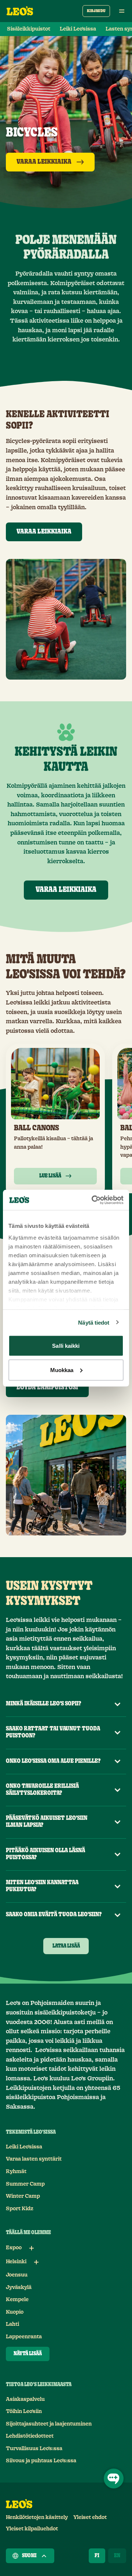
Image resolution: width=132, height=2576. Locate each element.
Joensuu (17, 2275)
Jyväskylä (19, 2288)
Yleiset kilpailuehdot (32, 2529)
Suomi (29, 2556)
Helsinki (16, 2262)
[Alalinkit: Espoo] (32, 2248)
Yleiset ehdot (90, 2517)
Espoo (14, 2248)
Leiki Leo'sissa (78, 29)
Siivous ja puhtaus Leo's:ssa (41, 2461)
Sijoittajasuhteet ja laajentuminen (49, 2424)
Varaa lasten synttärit (34, 2159)
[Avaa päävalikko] (122, 11)
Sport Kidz (20, 2209)
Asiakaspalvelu (25, 2399)
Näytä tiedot (94, 1322)
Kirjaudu (96, 11)
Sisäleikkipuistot (29, 29)
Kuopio (15, 2312)
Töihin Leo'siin (24, 2412)
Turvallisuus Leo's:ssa (34, 2449)
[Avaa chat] (114, 2478)
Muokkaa (62, 1370)
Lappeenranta (24, 2337)
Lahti (12, 2324)
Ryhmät (16, 2172)
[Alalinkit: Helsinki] (36, 2262)
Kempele (17, 2300)
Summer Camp (25, 2184)
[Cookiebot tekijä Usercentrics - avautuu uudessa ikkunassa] (93, 1200)
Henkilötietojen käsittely (37, 2517)
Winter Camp (23, 2196)
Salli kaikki (66, 1346)
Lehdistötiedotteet (30, 2436)
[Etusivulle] (20, 11)
